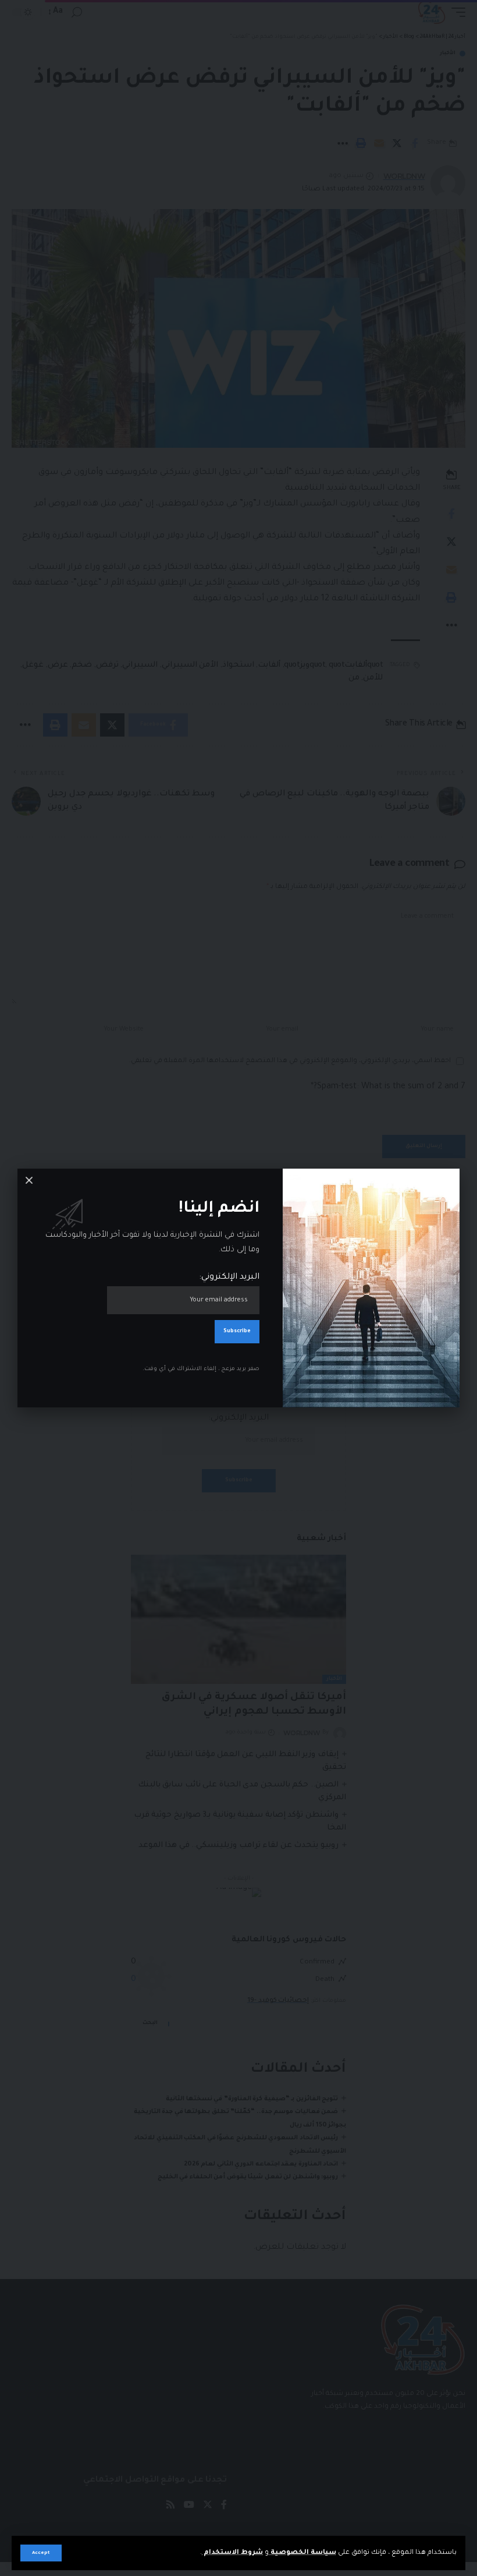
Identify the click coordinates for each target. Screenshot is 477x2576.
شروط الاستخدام (232, 2553)
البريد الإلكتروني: (229, 1278)
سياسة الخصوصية (302, 2553)
